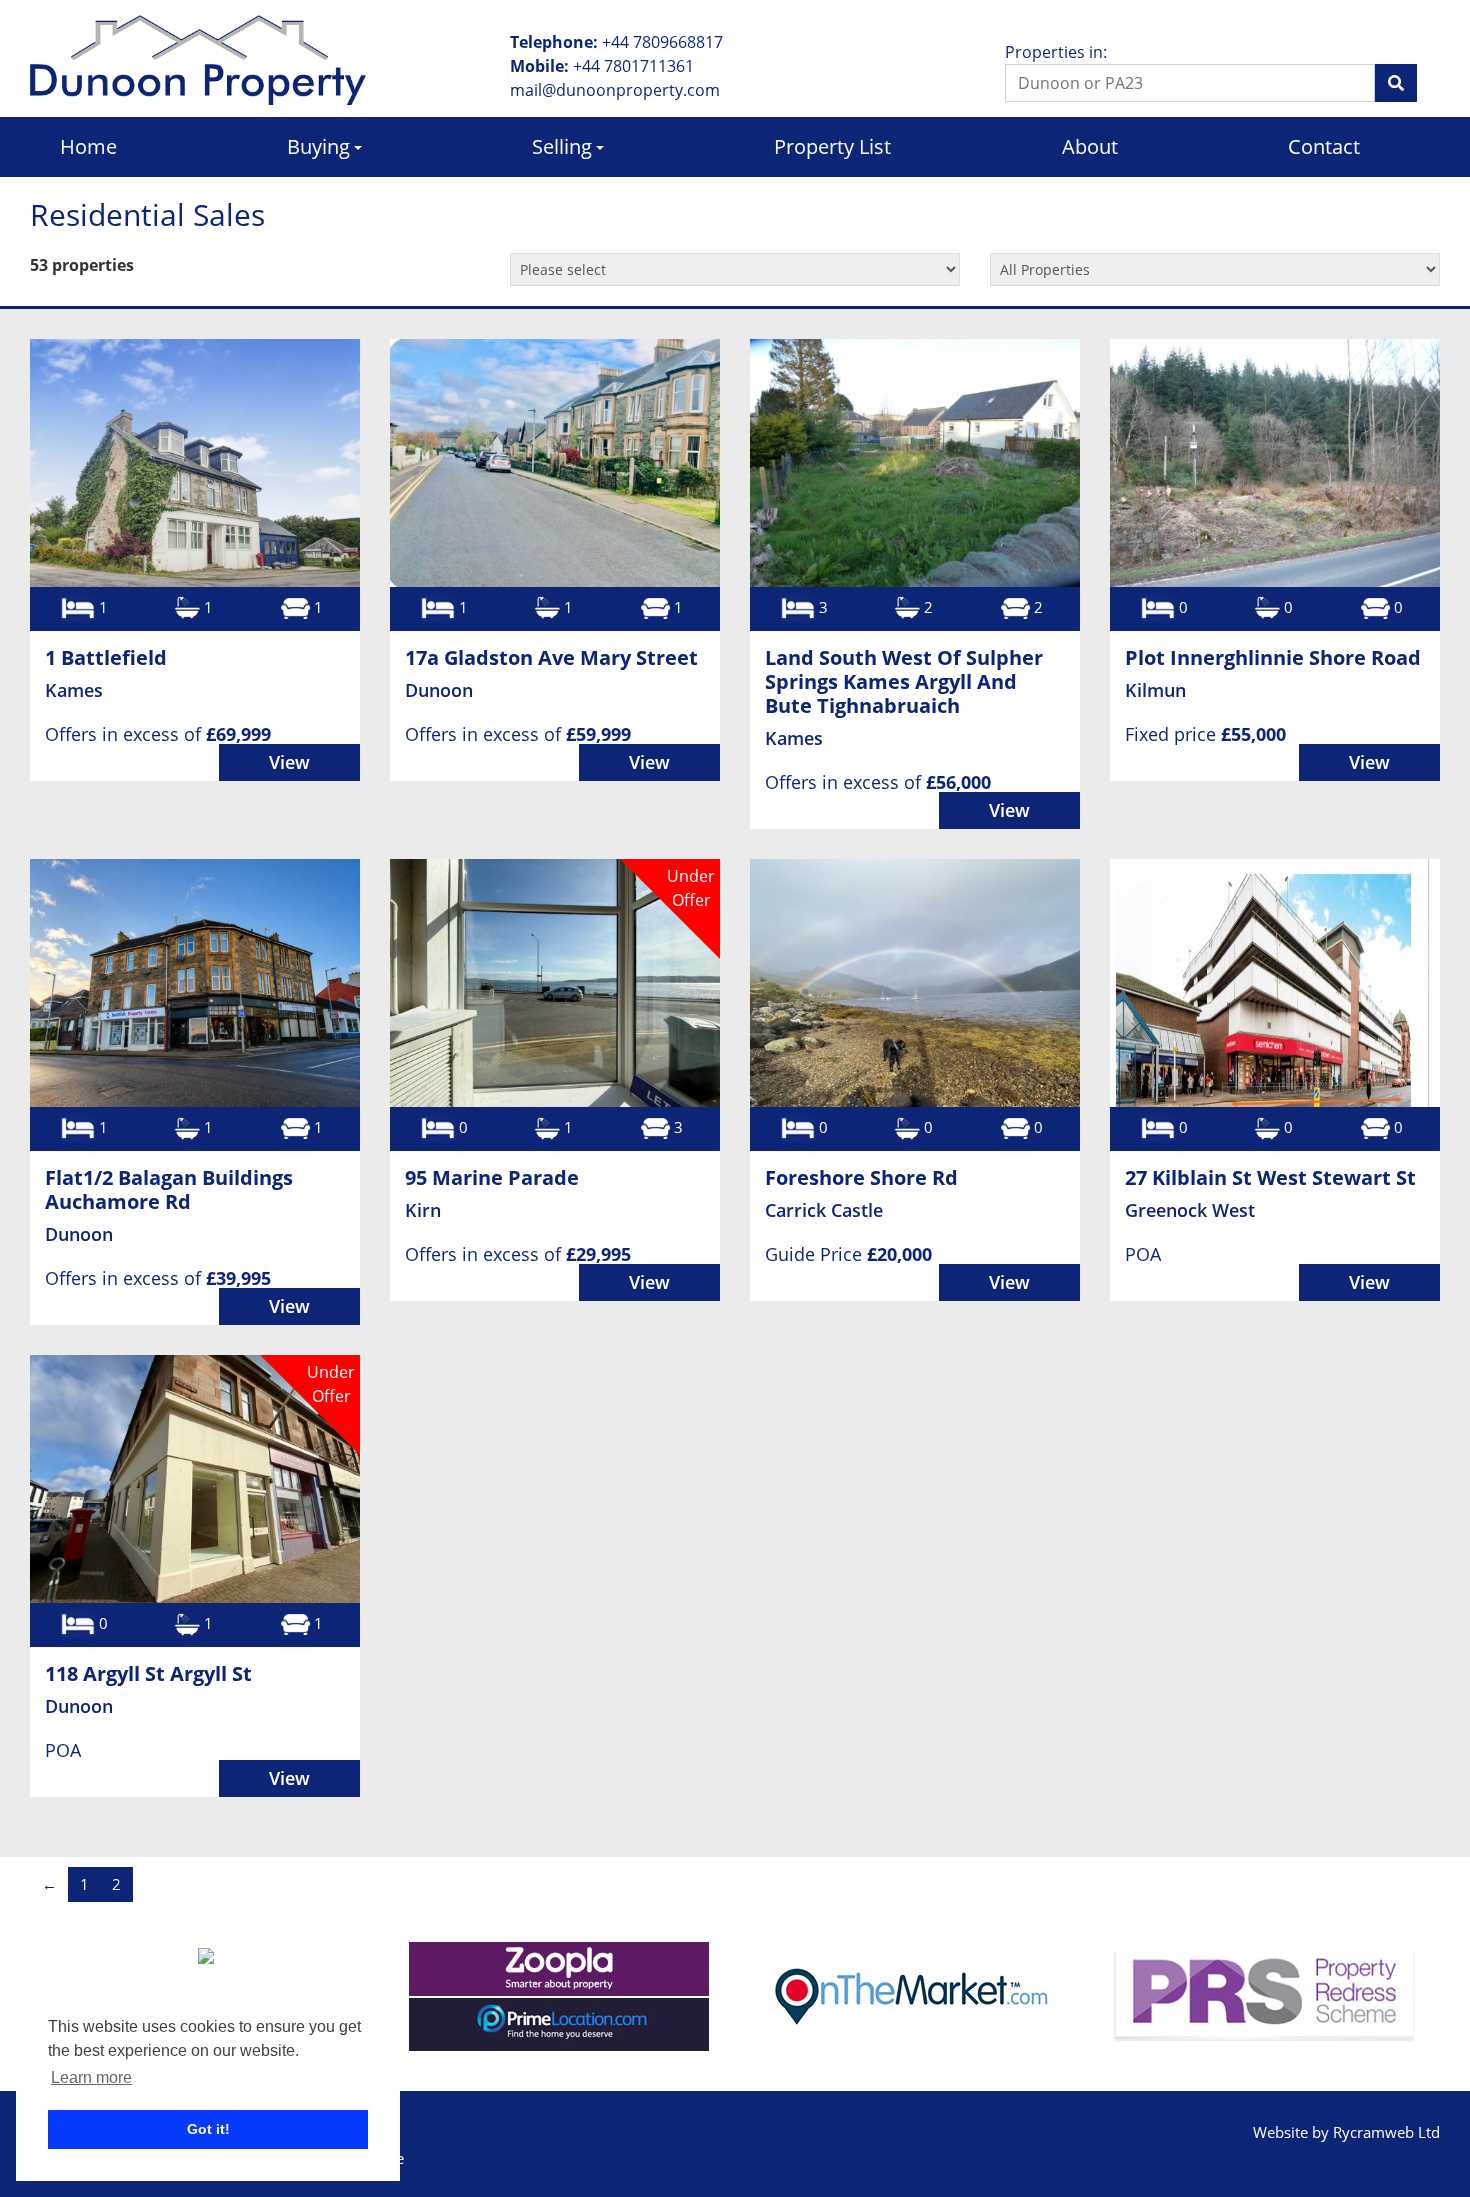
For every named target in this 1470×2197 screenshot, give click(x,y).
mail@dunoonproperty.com (615, 90)
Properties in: (1056, 52)
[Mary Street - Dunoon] (555, 463)
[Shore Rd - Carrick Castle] (915, 983)
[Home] (198, 57)
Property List (832, 146)
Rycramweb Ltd (1386, 2132)
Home (88, 146)
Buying (318, 146)
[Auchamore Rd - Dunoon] (195, 983)
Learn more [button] (91, 2077)
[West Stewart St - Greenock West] (1275, 983)
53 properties (82, 265)
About (1090, 146)
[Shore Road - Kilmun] (1275, 463)
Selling (562, 146)
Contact (1324, 146)
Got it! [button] (208, 2129)
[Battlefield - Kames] (195, 463)
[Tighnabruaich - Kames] (915, 463)
